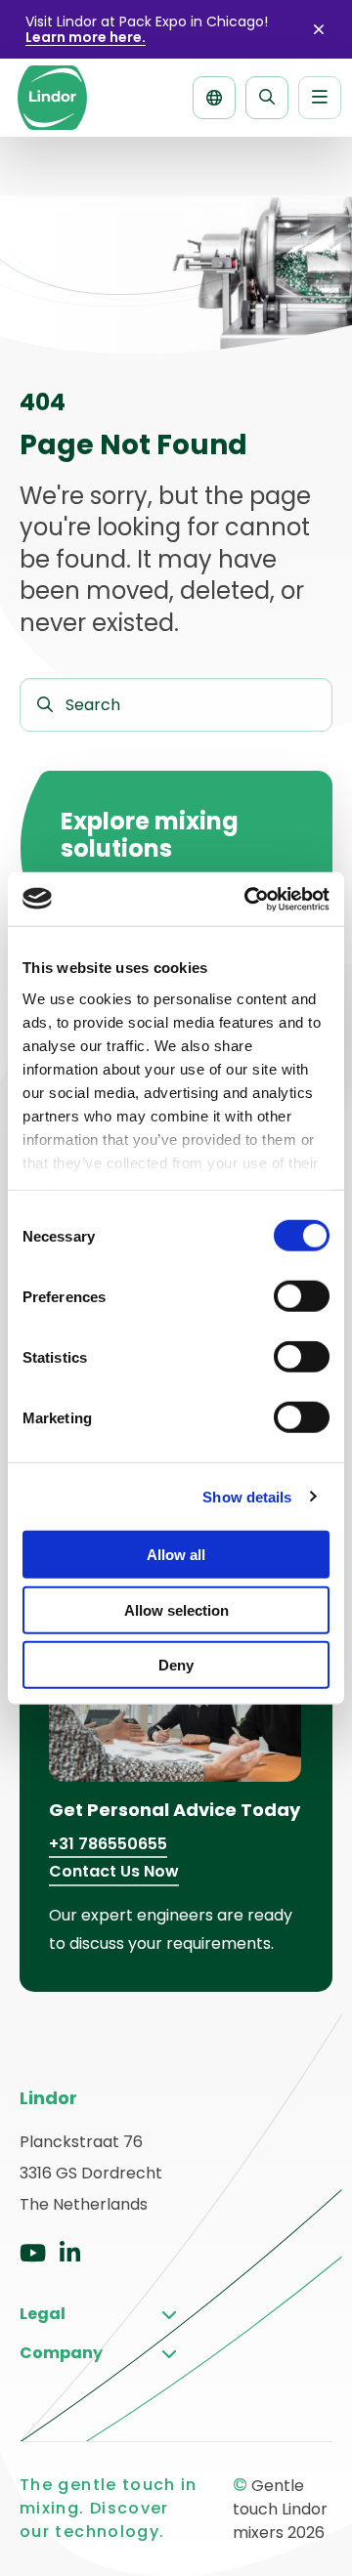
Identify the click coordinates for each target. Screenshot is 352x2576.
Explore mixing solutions (150, 835)
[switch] (302, 1296)
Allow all (176, 1555)
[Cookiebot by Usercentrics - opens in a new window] (248, 899)
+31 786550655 (108, 1844)
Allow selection (176, 1609)
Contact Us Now (114, 1871)
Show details (247, 1496)
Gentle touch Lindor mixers (52, 98)
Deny (176, 1665)
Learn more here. (86, 37)
